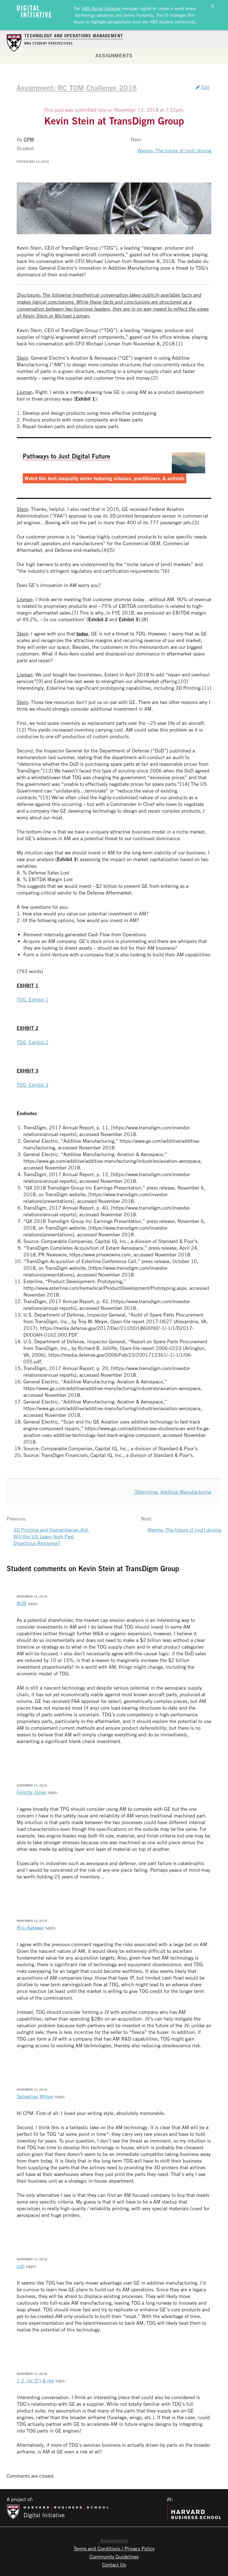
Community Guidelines (114, 2556)
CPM (29, 139)
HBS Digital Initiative (101, 8)
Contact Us (114, 2565)
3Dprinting (146, 1492)
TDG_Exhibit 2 (33, 1042)
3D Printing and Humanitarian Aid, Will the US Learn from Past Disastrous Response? (51, 1536)
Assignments (114, 55)
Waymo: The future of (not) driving (174, 150)
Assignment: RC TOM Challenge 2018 (77, 88)
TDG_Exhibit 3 (33, 1085)
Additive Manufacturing (186, 1492)
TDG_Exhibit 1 (33, 1000)
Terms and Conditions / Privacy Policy (114, 2548)
